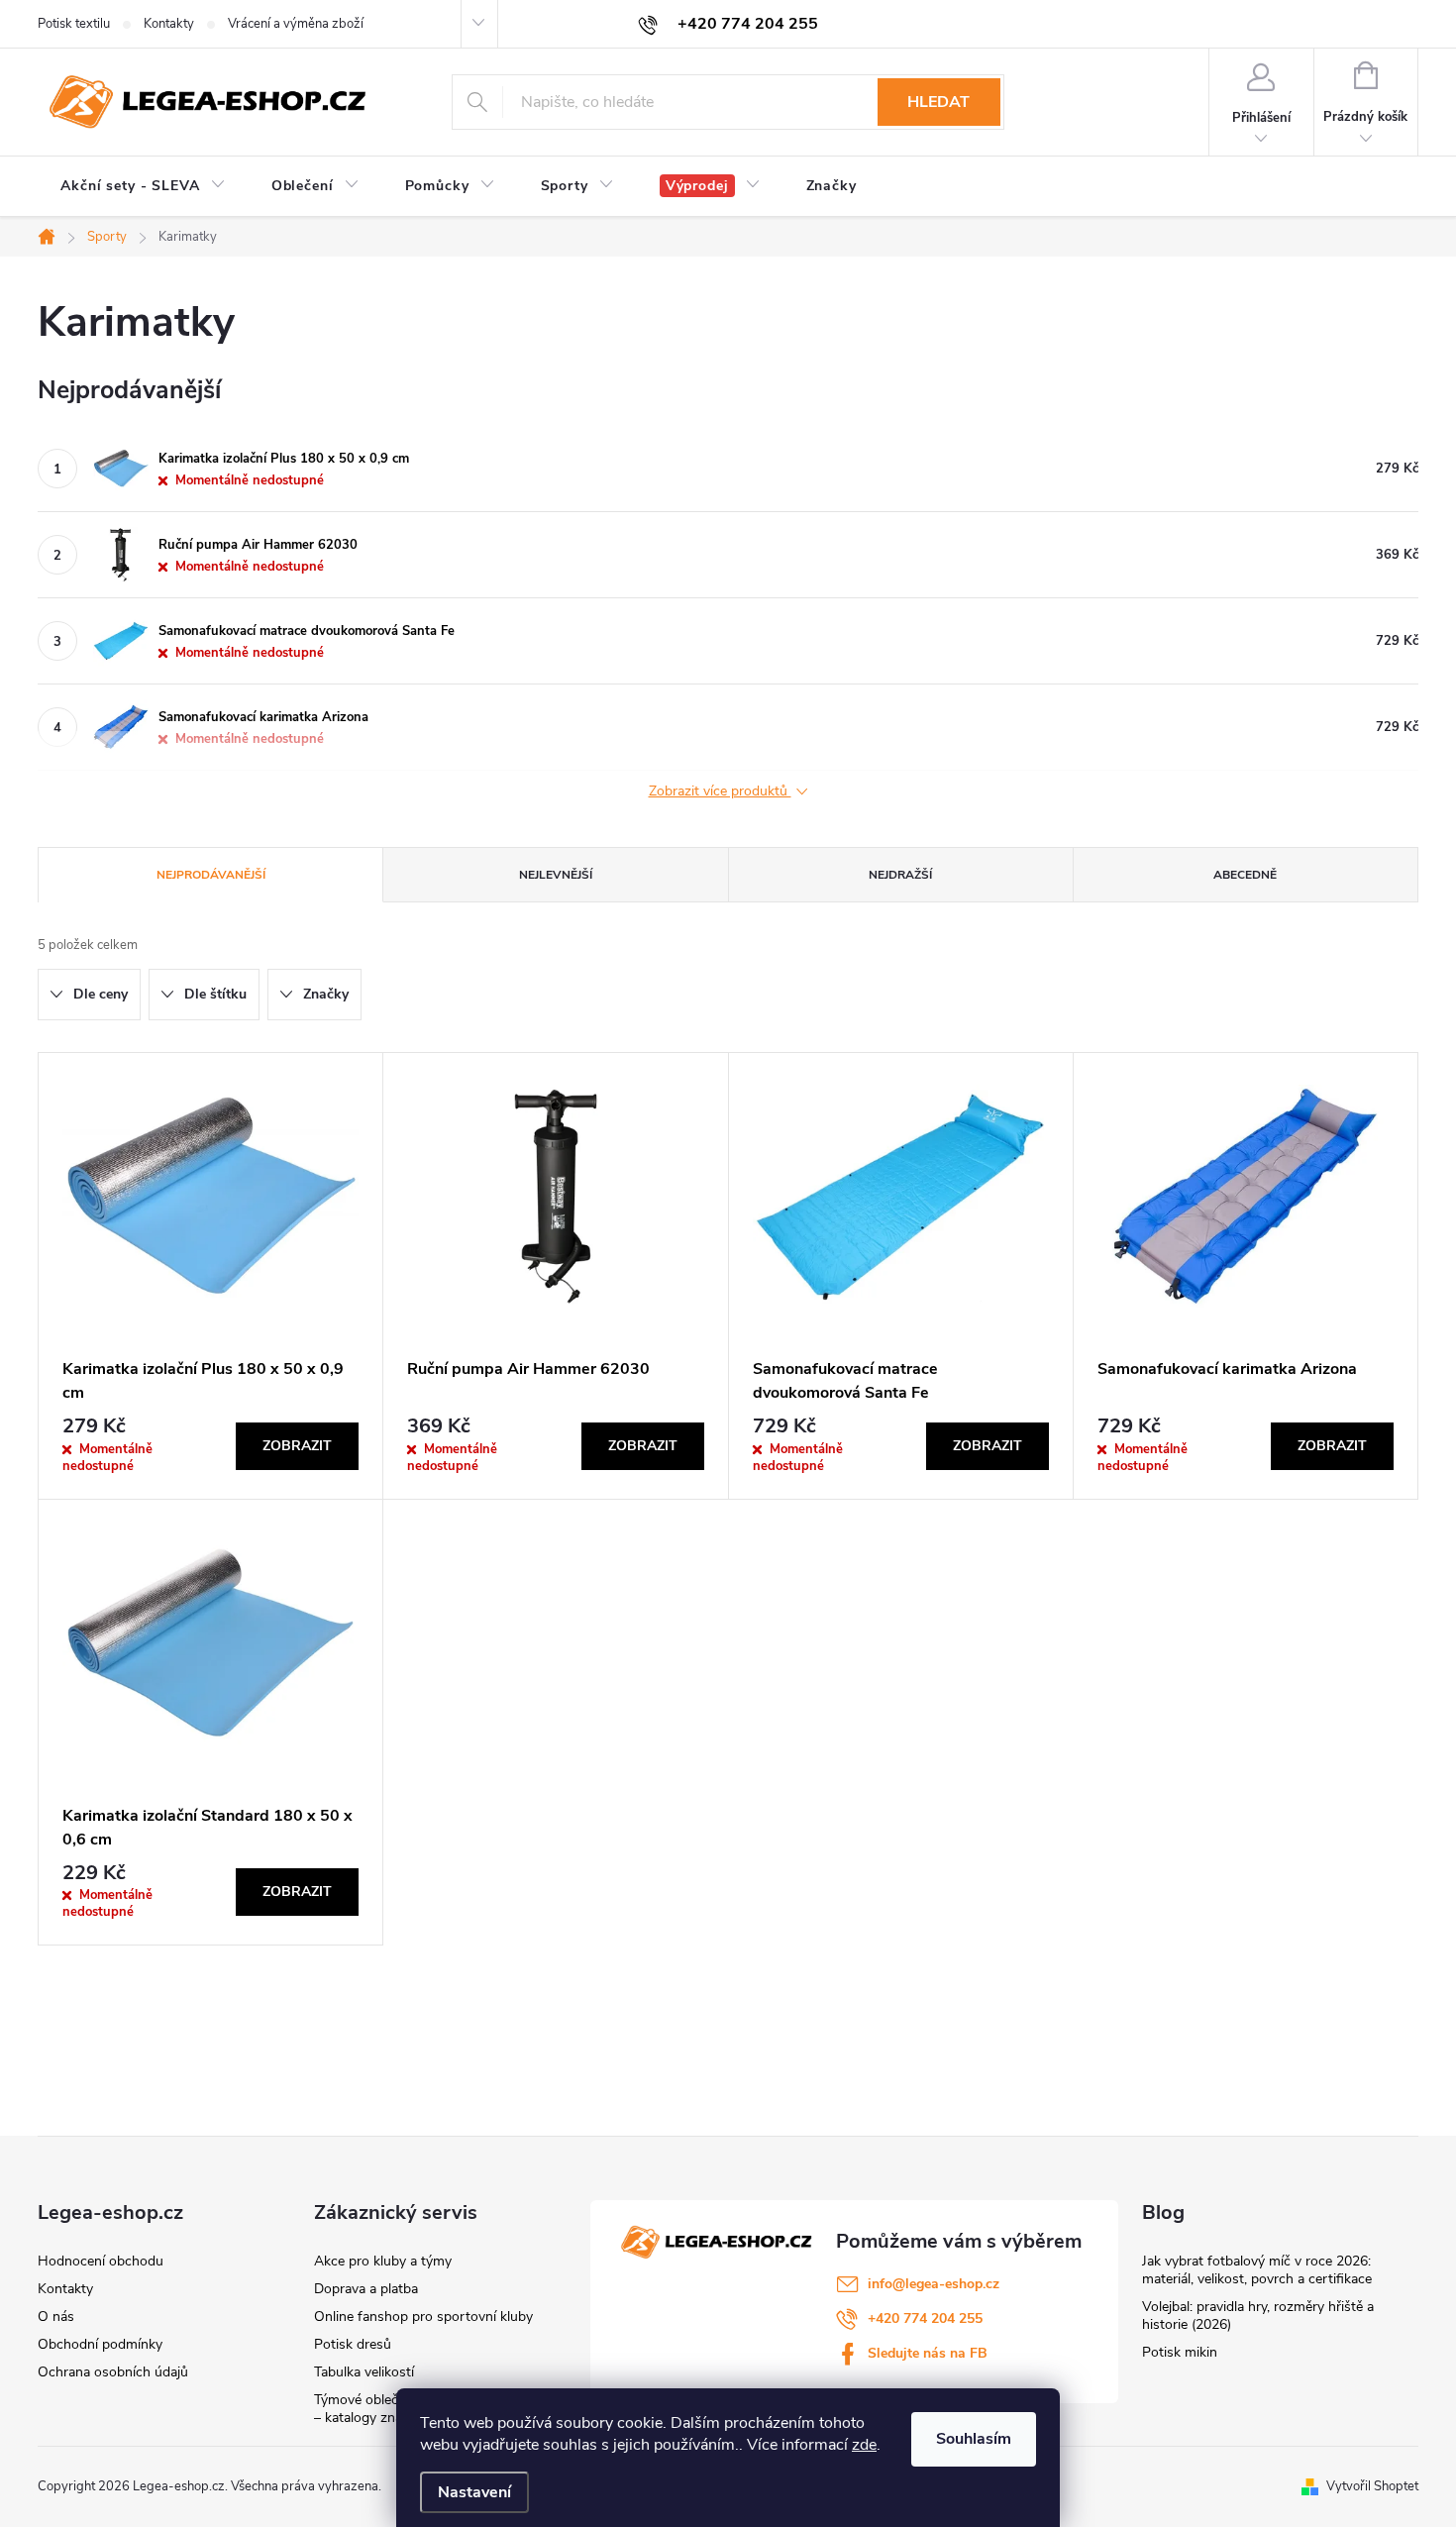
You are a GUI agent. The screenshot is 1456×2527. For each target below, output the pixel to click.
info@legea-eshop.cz (934, 2284)
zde (864, 2445)
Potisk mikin (1180, 2352)
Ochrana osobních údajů (113, 2372)
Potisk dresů (353, 2344)
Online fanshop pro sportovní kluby (423, 2316)
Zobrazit (297, 1446)
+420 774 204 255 (925, 2318)
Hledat (938, 102)
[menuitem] (143, 186)
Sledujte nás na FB (928, 2353)
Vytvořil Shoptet (1372, 2486)
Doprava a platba (366, 2289)
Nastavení (474, 2492)
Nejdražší (900, 875)
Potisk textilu (74, 24)
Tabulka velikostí (364, 2372)
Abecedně (1245, 875)
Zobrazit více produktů (720, 792)
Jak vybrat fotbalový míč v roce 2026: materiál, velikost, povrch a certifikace (1257, 2270)
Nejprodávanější (211, 875)
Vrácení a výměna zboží (296, 24)
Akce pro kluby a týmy (383, 2261)
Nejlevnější (556, 875)
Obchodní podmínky (100, 2344)
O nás (56, 2316)
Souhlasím (974, 2439)
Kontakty (169, 24)
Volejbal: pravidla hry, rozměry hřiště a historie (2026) (1258, 2316)
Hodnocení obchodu (101, 2261)
